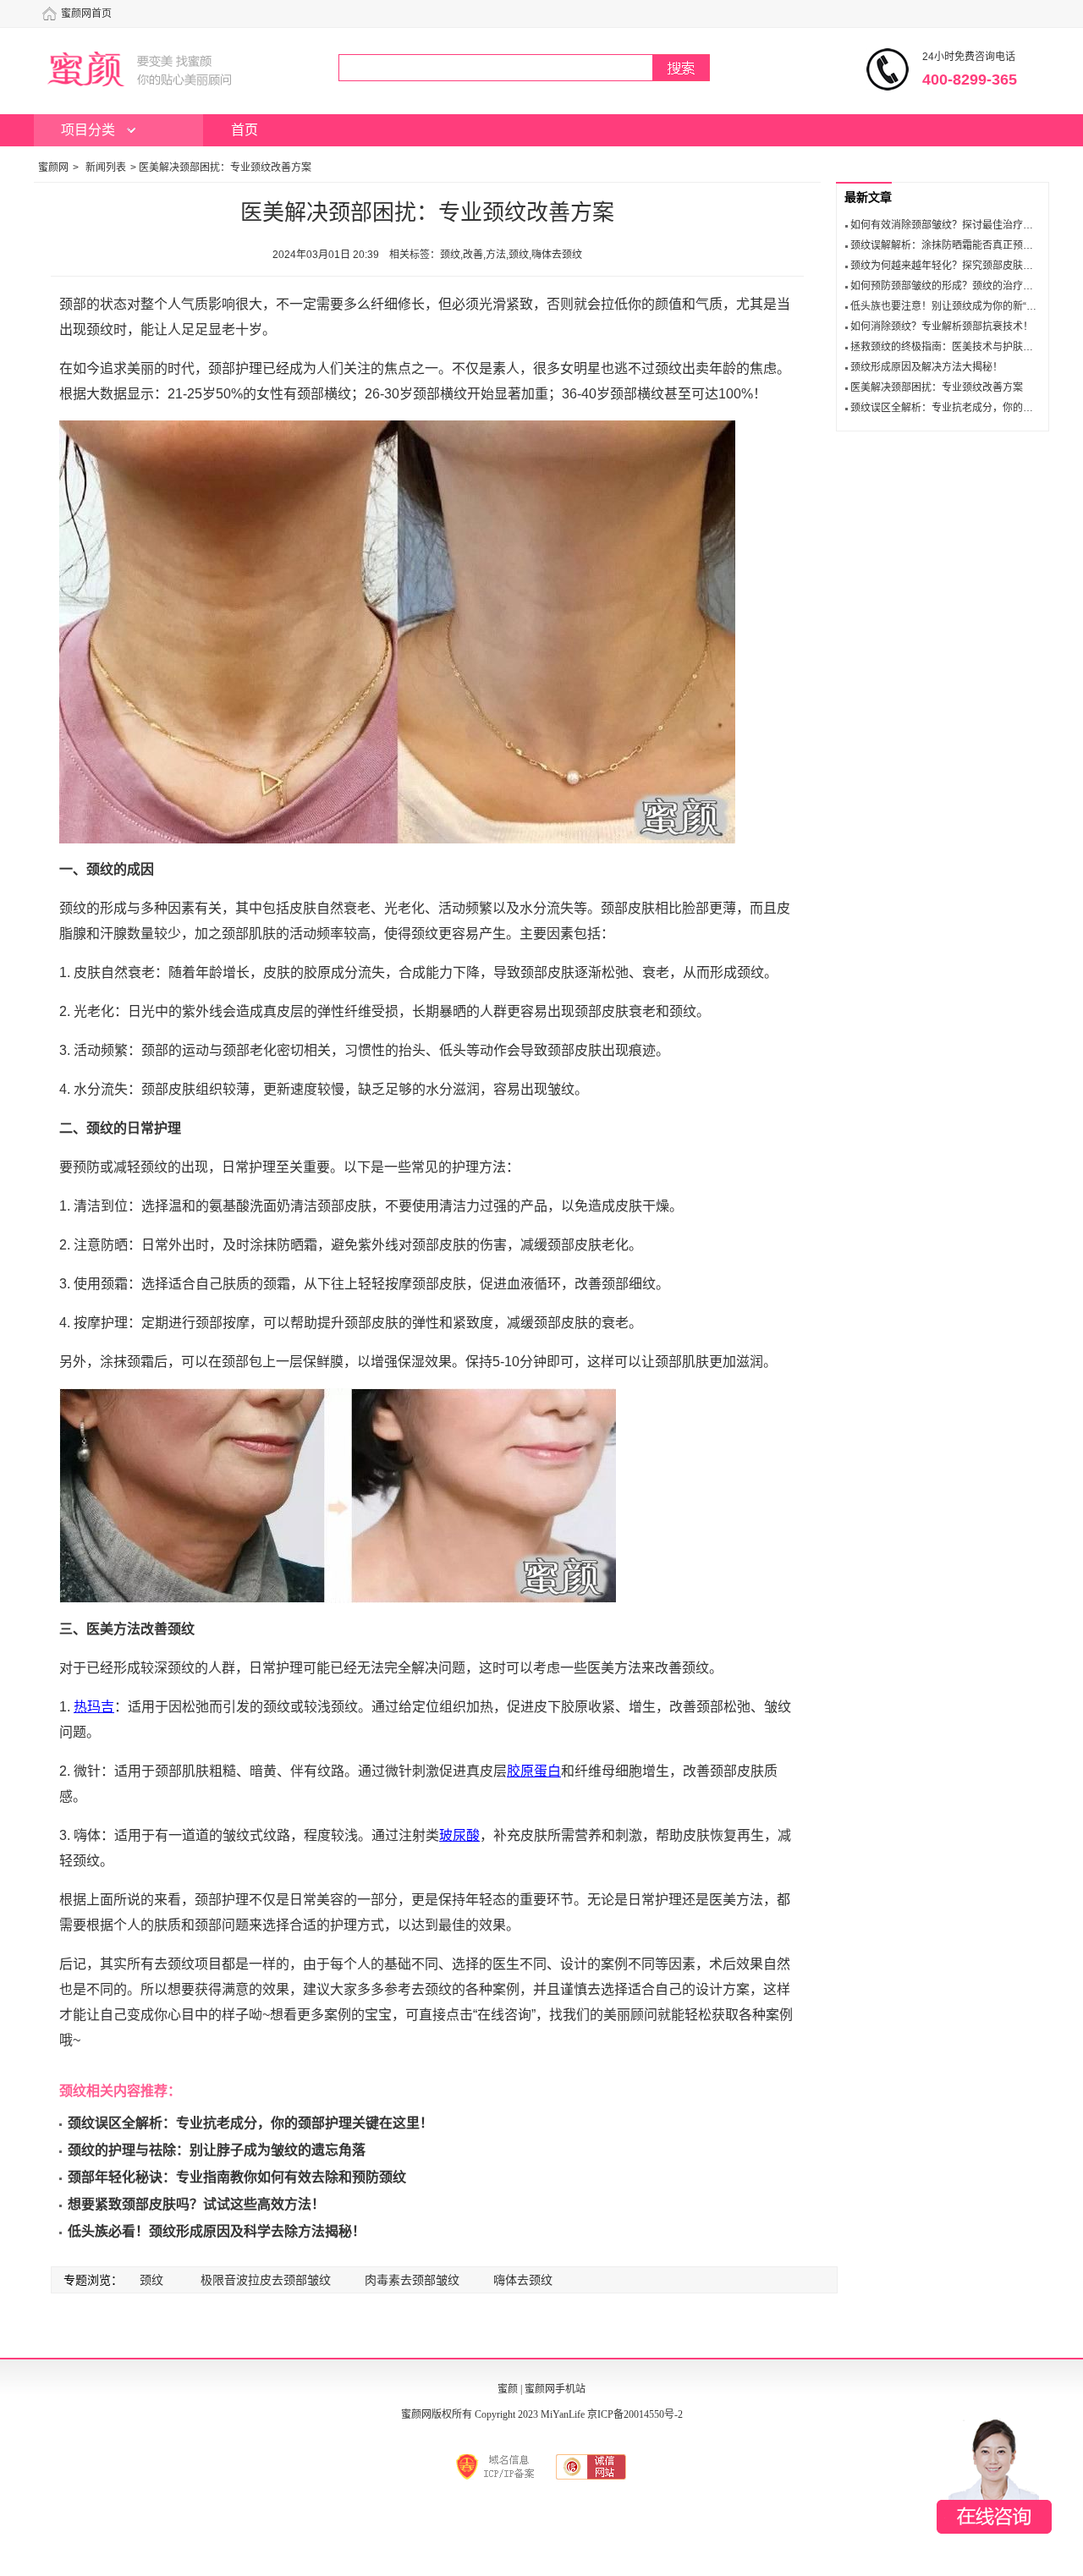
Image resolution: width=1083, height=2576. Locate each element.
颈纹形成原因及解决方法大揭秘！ (926, 367)
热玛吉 (94, 1707)
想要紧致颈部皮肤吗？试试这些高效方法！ (196, 2204)
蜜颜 (508, 2389)
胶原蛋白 (534, 1771)
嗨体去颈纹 (523, 2280)
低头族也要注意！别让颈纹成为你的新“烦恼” (950, 306)
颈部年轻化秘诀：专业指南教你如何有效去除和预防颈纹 (237, 2177)
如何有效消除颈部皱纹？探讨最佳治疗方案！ (952, 225)
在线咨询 (994, 2476)
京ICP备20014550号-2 (635, 2414)
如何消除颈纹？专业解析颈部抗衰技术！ (942, 327)
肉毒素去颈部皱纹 (412, 2280)
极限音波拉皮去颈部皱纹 (266, 2280)
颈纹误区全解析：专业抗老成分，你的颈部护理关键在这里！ (250, 2123)
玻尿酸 (459, 1835)
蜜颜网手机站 (555, 2389)
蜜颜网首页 (86, 14)
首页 (245, 130)
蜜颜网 (53, 168)
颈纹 (151, 2280)
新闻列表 (106, 168)
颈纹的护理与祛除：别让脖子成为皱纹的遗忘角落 (217, 2150)
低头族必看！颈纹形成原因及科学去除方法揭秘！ (217, 2231)
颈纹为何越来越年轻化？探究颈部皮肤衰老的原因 (962, 266)
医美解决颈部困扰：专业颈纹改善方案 (937, 387)
